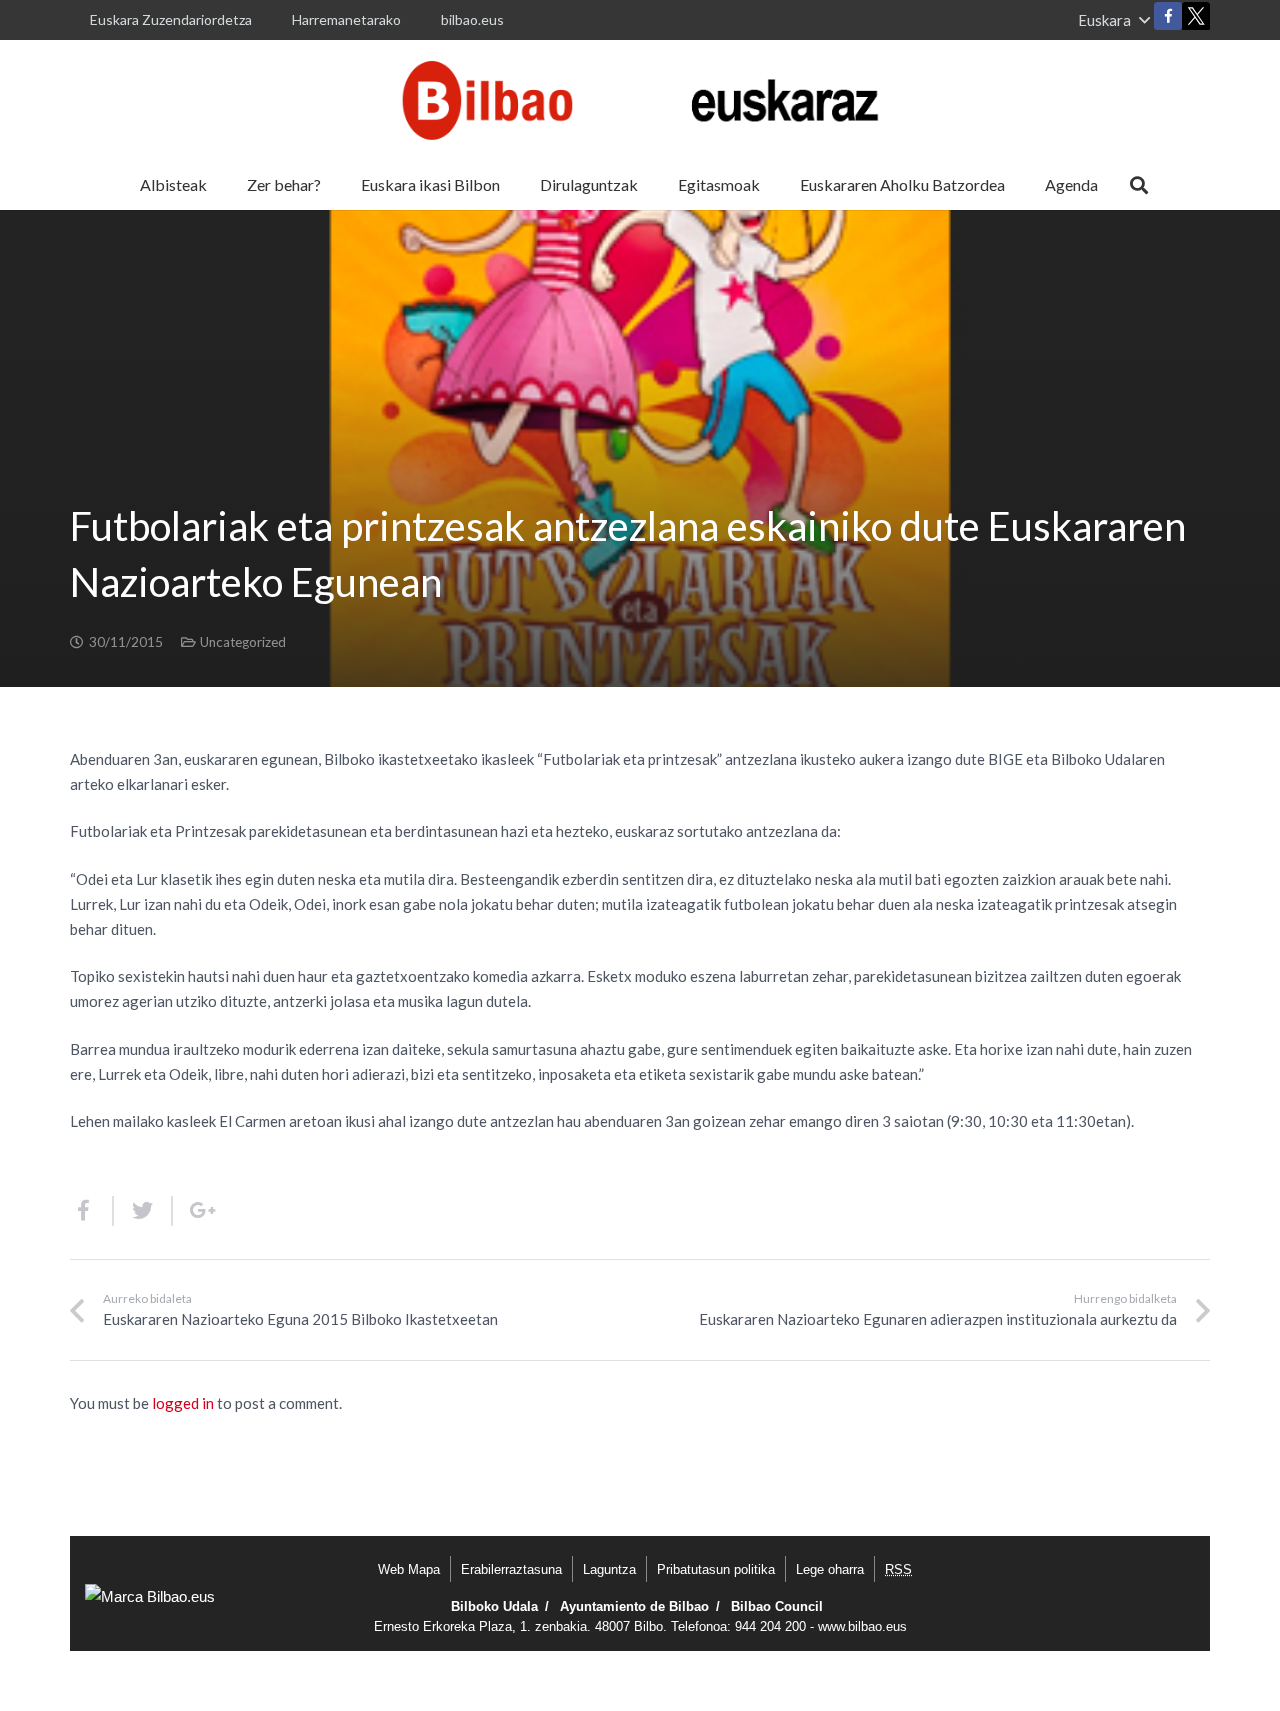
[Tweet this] (143, 1211)
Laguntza (609, 1569)
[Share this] (92, 1211)
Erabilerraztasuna (511, 1569)
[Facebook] (1168, 16)
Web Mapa (409, 1569)
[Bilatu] (1139, 185)
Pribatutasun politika (716, 1569)
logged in (183, 1403)
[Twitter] (1196, 20)
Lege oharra (830, 1569)
